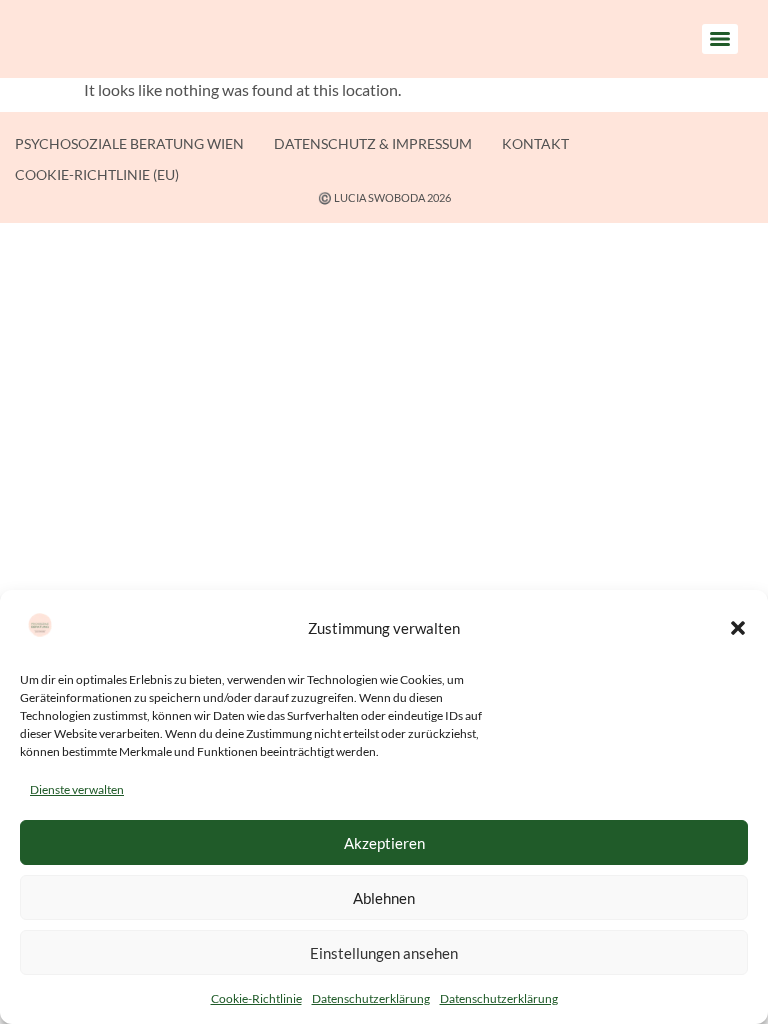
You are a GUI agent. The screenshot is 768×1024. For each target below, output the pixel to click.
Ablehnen (384, 898)
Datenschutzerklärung (371, 998)
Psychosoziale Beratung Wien (129, 143)
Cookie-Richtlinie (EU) (97, 174)
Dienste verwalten (77, 789)
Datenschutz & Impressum (373, 143)
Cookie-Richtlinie (256, 998)
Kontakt (535, 143)
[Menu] (720, 39)
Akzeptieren (384, 843)
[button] (738, 628)
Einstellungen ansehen (384, 953)
